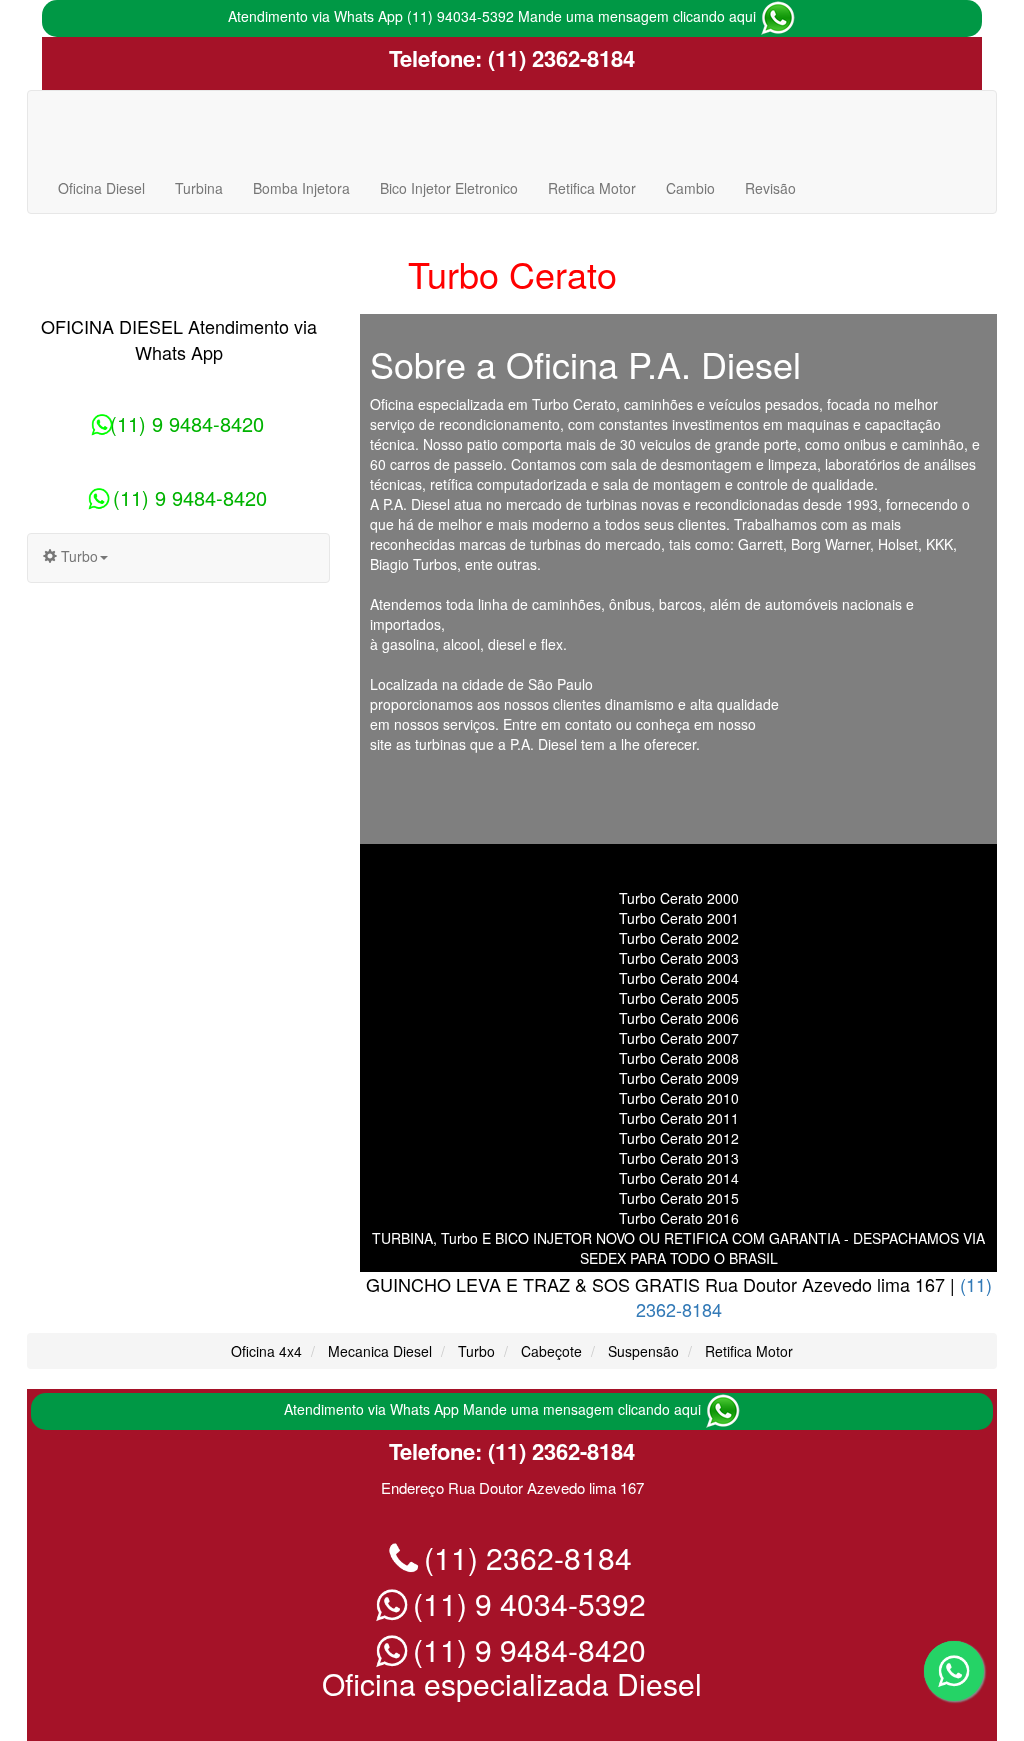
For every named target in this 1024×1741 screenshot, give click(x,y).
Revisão (770, 188)
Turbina (199, 188)
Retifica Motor (592, 188)
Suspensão (643, 1351)
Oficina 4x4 (266, 1351)
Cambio (690, 188)
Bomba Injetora (301, 188)
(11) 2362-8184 (558, 58)
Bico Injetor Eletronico (449, 188)
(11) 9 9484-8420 (187, 423)
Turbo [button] (77, 556)
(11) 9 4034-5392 (525, 1603)
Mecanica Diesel (380, 1351)
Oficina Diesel (101, 188)
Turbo (476, 1351)
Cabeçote (551, 1351)
